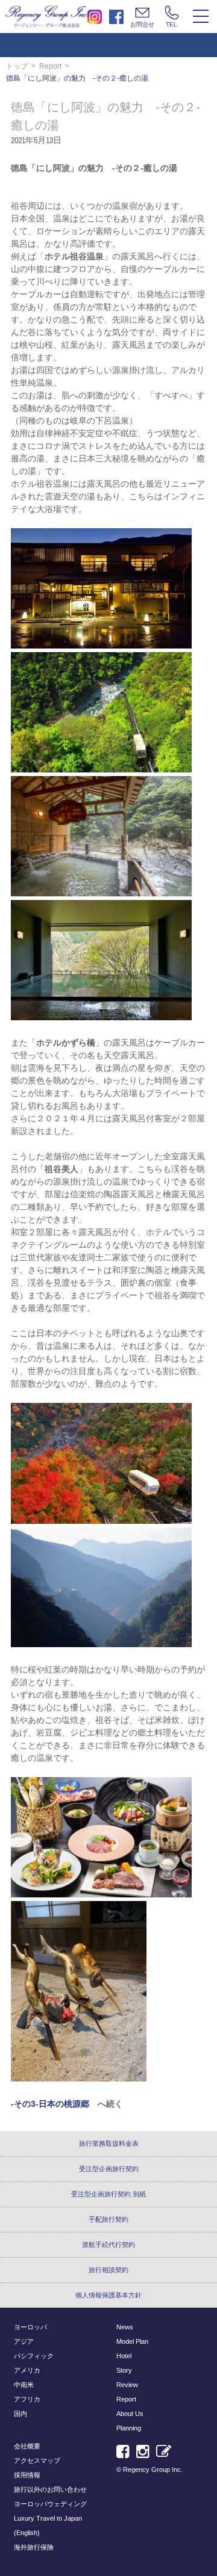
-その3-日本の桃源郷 (50, 2104)
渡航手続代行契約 (108, 2245)
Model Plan (132, 2341)
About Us (130, 2414)
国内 (20, 2414)
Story (124, 2370)
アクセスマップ (37, 2460)
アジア (24, 2341)
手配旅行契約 (108, 2219)
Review (127, 2385)
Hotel (124, 2356)
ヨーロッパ (30, 2327)
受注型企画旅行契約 (109, 2169)
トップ (17, 66)
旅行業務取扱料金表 (109, 2143)
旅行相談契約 (108, 2270)
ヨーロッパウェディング (50, 2504)
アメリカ (27, 2370)
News (125, 2327)
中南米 (24, 2385)
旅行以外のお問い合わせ (50, 2489)
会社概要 (27, 2446)
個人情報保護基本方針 (108, 2295)
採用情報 (27, 2475)
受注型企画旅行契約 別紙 (108, 2194)
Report (50, 66)
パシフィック (34, 2356)
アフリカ (27, 2399)
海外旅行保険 (34, 2547)
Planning (129, 2428)
